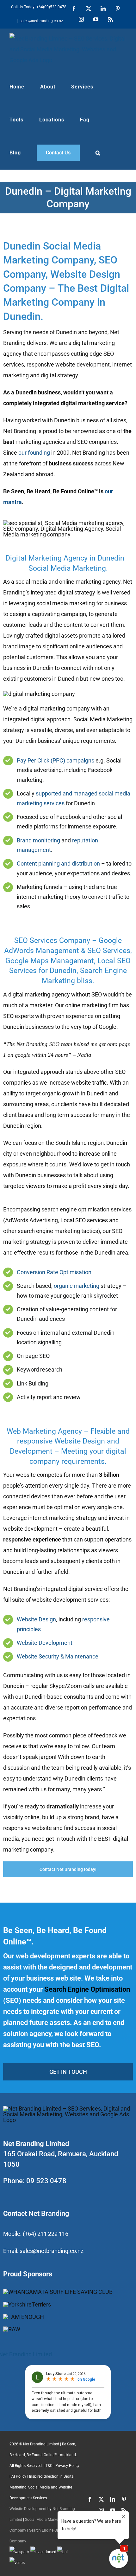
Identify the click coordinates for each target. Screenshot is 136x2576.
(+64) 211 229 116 (46, 2234)
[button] (98, 153)
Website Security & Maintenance (58, 1656)
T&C (49, 2466)
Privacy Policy (67, 2466)
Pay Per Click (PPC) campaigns (56, 760)
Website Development (45, 1643)
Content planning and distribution (58, 863)
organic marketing (77, 1286)
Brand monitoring (38, 840)
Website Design (36, 1619)
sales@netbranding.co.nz (41, 21)
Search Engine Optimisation (87, 1989)
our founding (34, 453)
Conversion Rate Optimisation (54, 1272)
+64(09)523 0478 (51, 7)
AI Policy (19, 2476)
